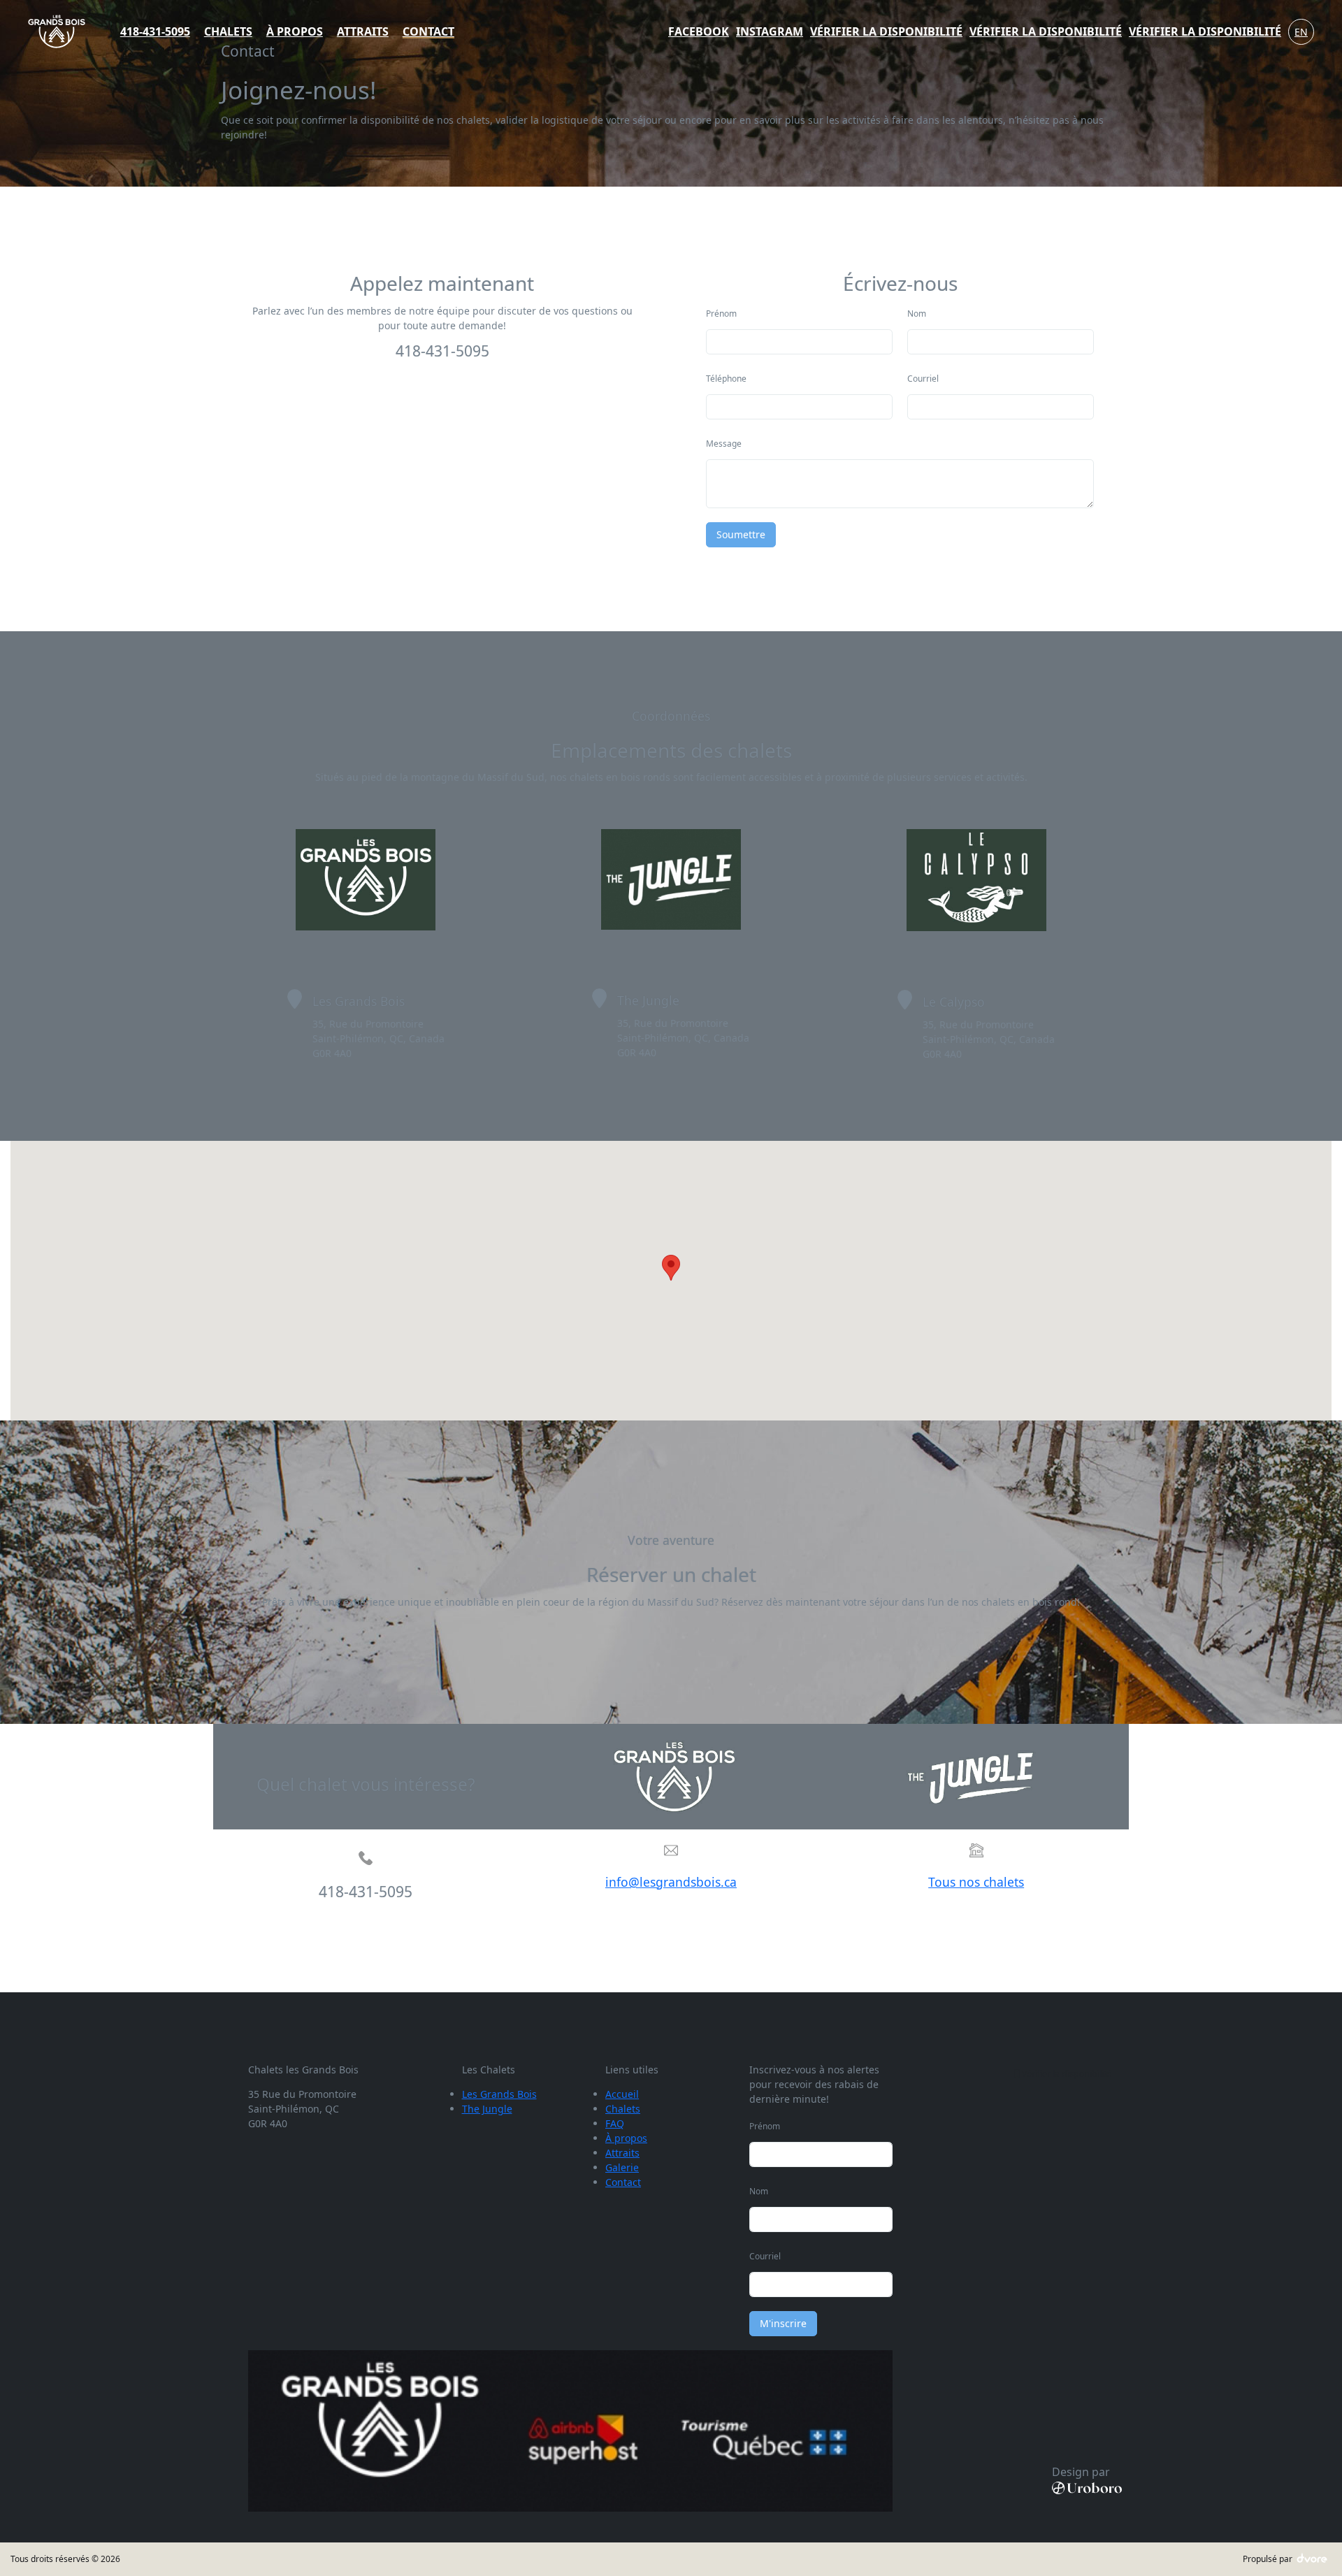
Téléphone (726, 379)
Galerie (622, 2167)
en (1301, 32)
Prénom (721, 314)
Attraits (622, 2153)
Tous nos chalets (976, 1882)
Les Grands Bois (499, 2094)
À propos (626, 2138)
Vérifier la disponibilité (886, 31)
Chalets (623, 2109)
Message (724, 444)
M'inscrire (783, 2323)
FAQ (615, 2123)
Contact (623, 2182)
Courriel (923, 379)
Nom (917, 314)
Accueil (622, 2094)
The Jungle (487, 2109)
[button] (671, 1268)
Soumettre (741, 534)
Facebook (699, 31)
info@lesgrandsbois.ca (671, 1882)
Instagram (770, 31)
